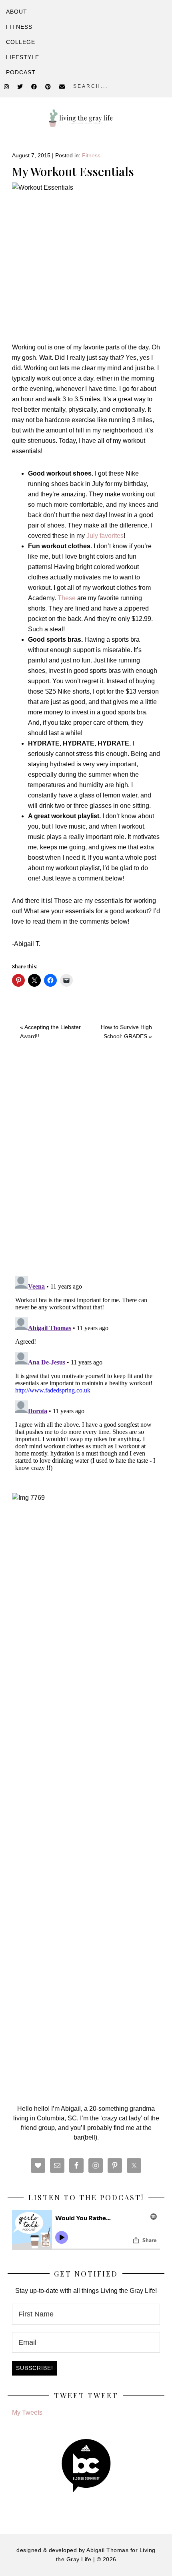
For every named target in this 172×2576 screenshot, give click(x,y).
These (67, 598)
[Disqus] (86, 1165)
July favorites (105, 536)
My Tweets (27, 2412)
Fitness (91, 155)
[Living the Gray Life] (86, 118)
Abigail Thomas (107, 2550)
